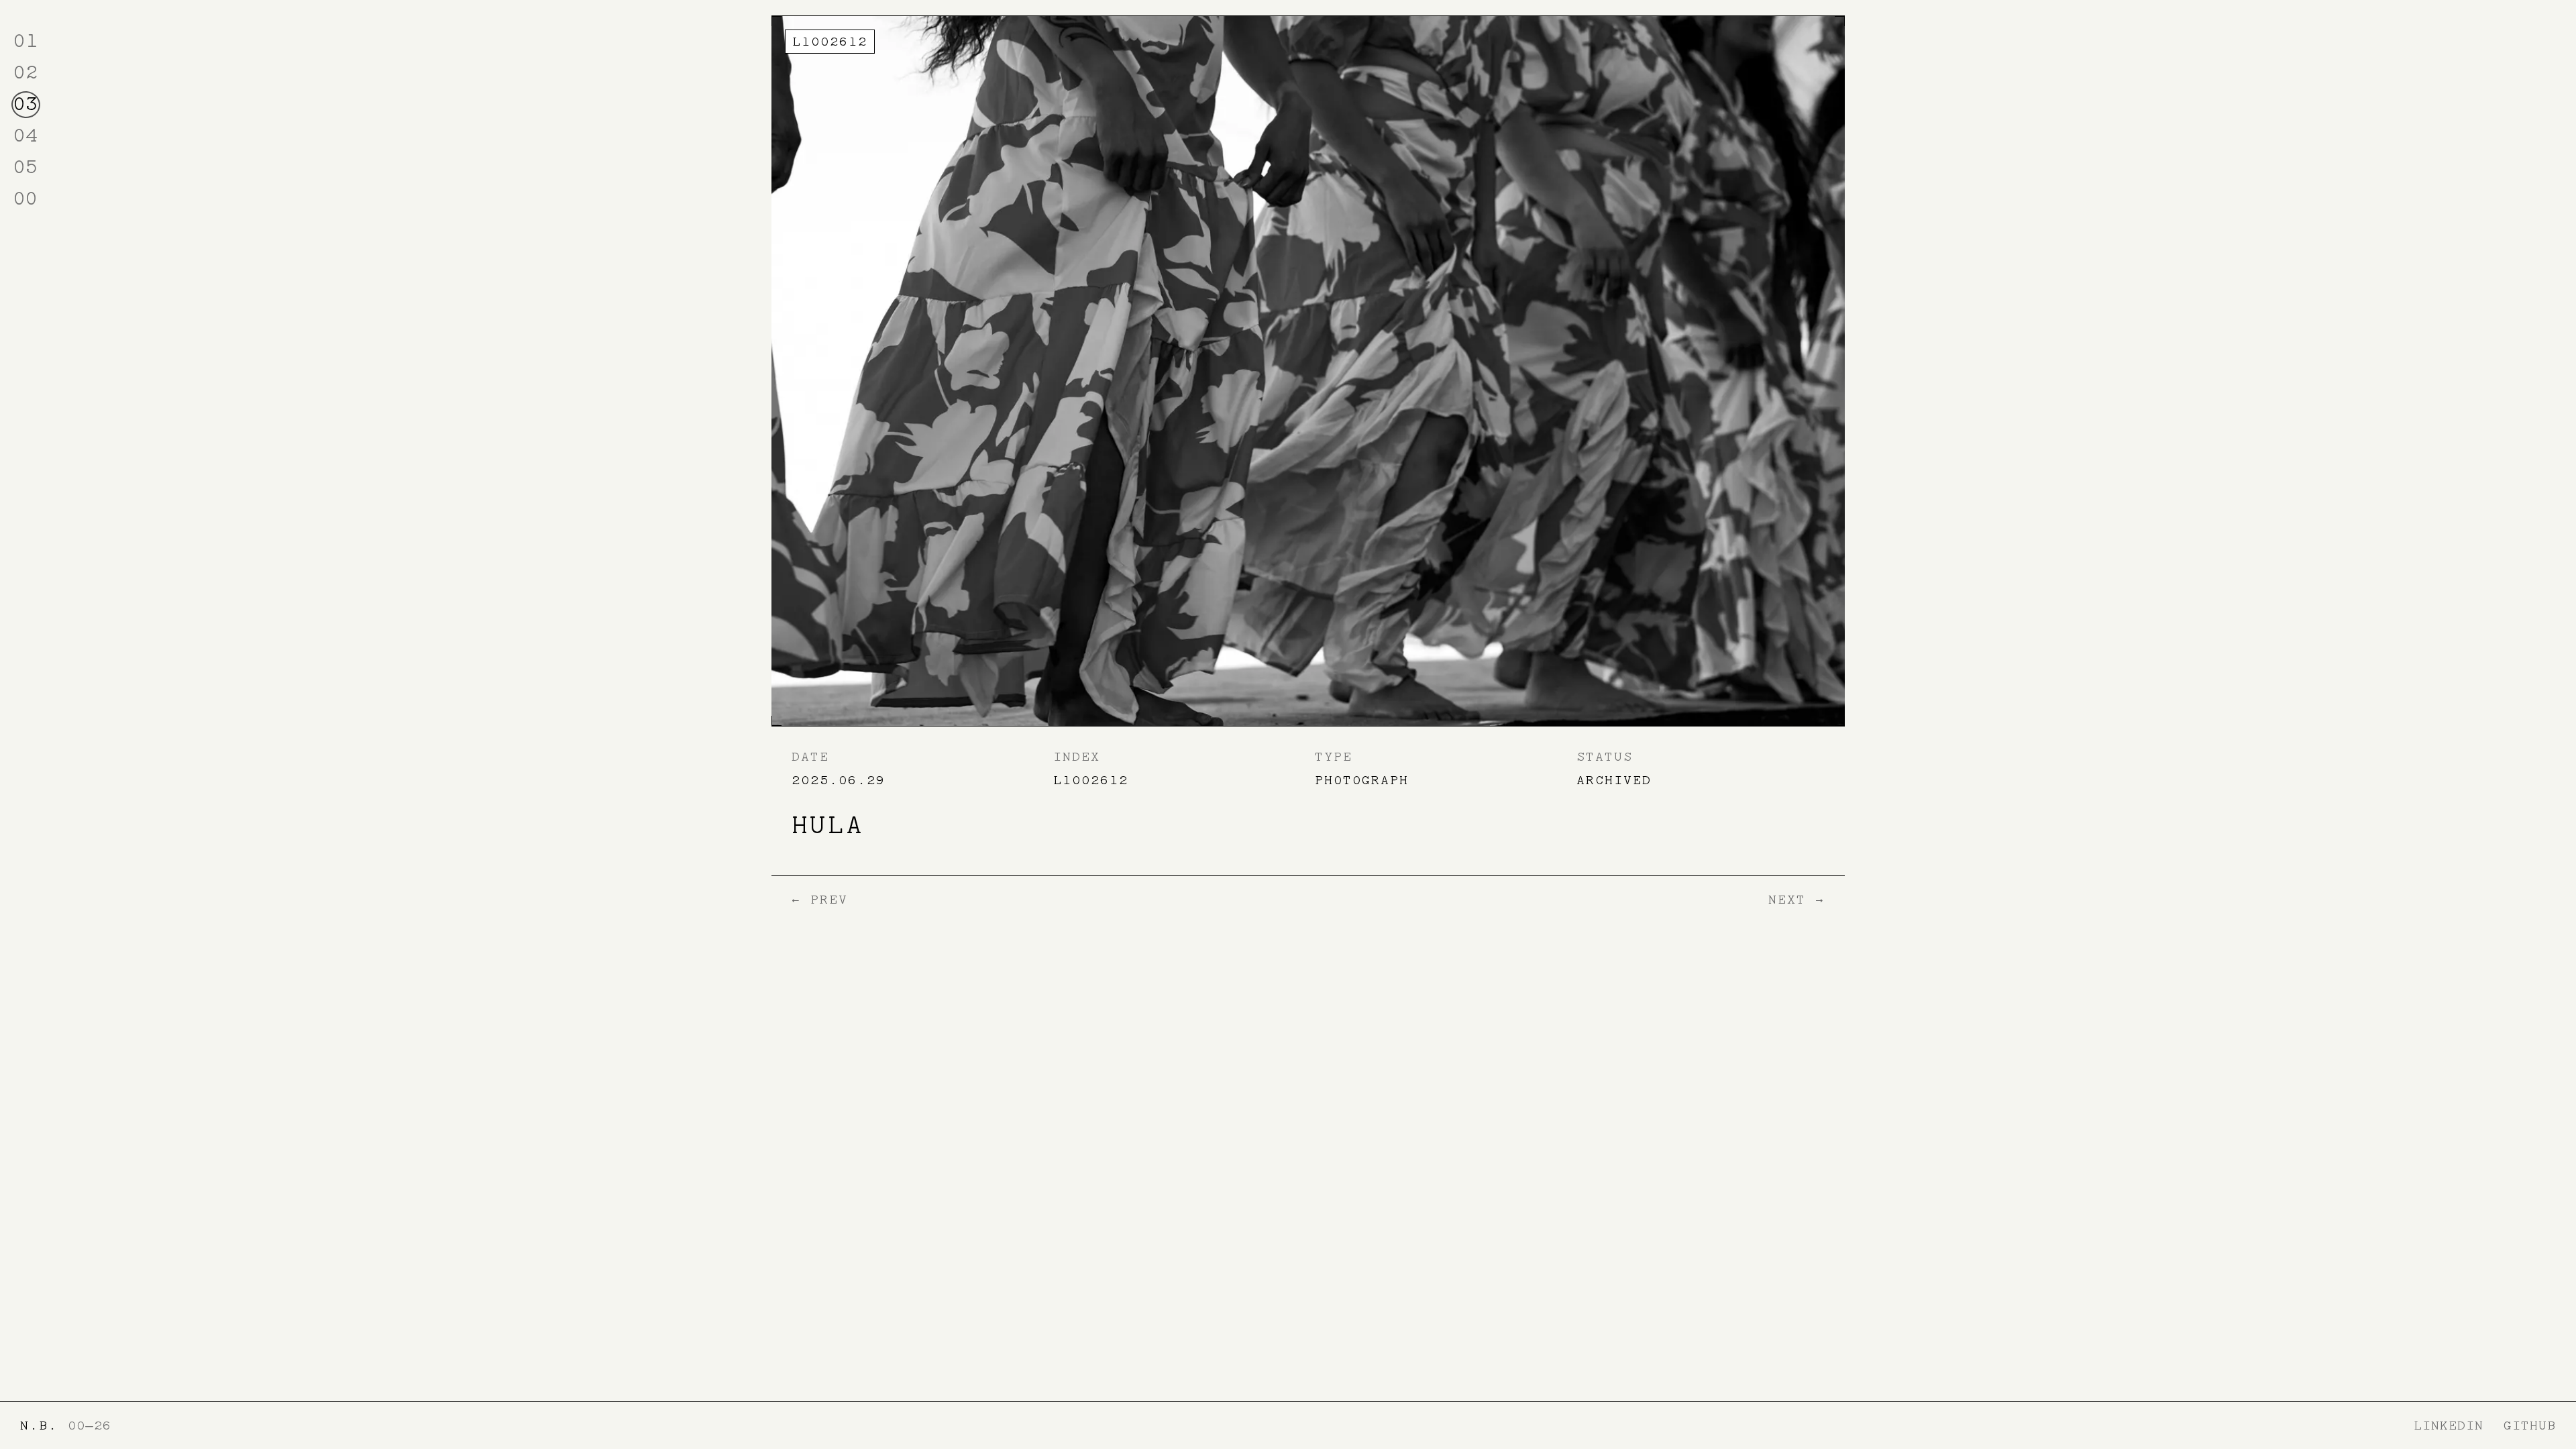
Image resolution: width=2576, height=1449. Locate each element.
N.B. (39, 1426)
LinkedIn (2449, 1426)
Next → (1796, 900)
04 (25, 135)
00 (25, 198)
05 (25, 167)
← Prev (820, 900)
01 (25, 41)
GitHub (2530, 1426)
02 (25, 72)
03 (25, 104)
